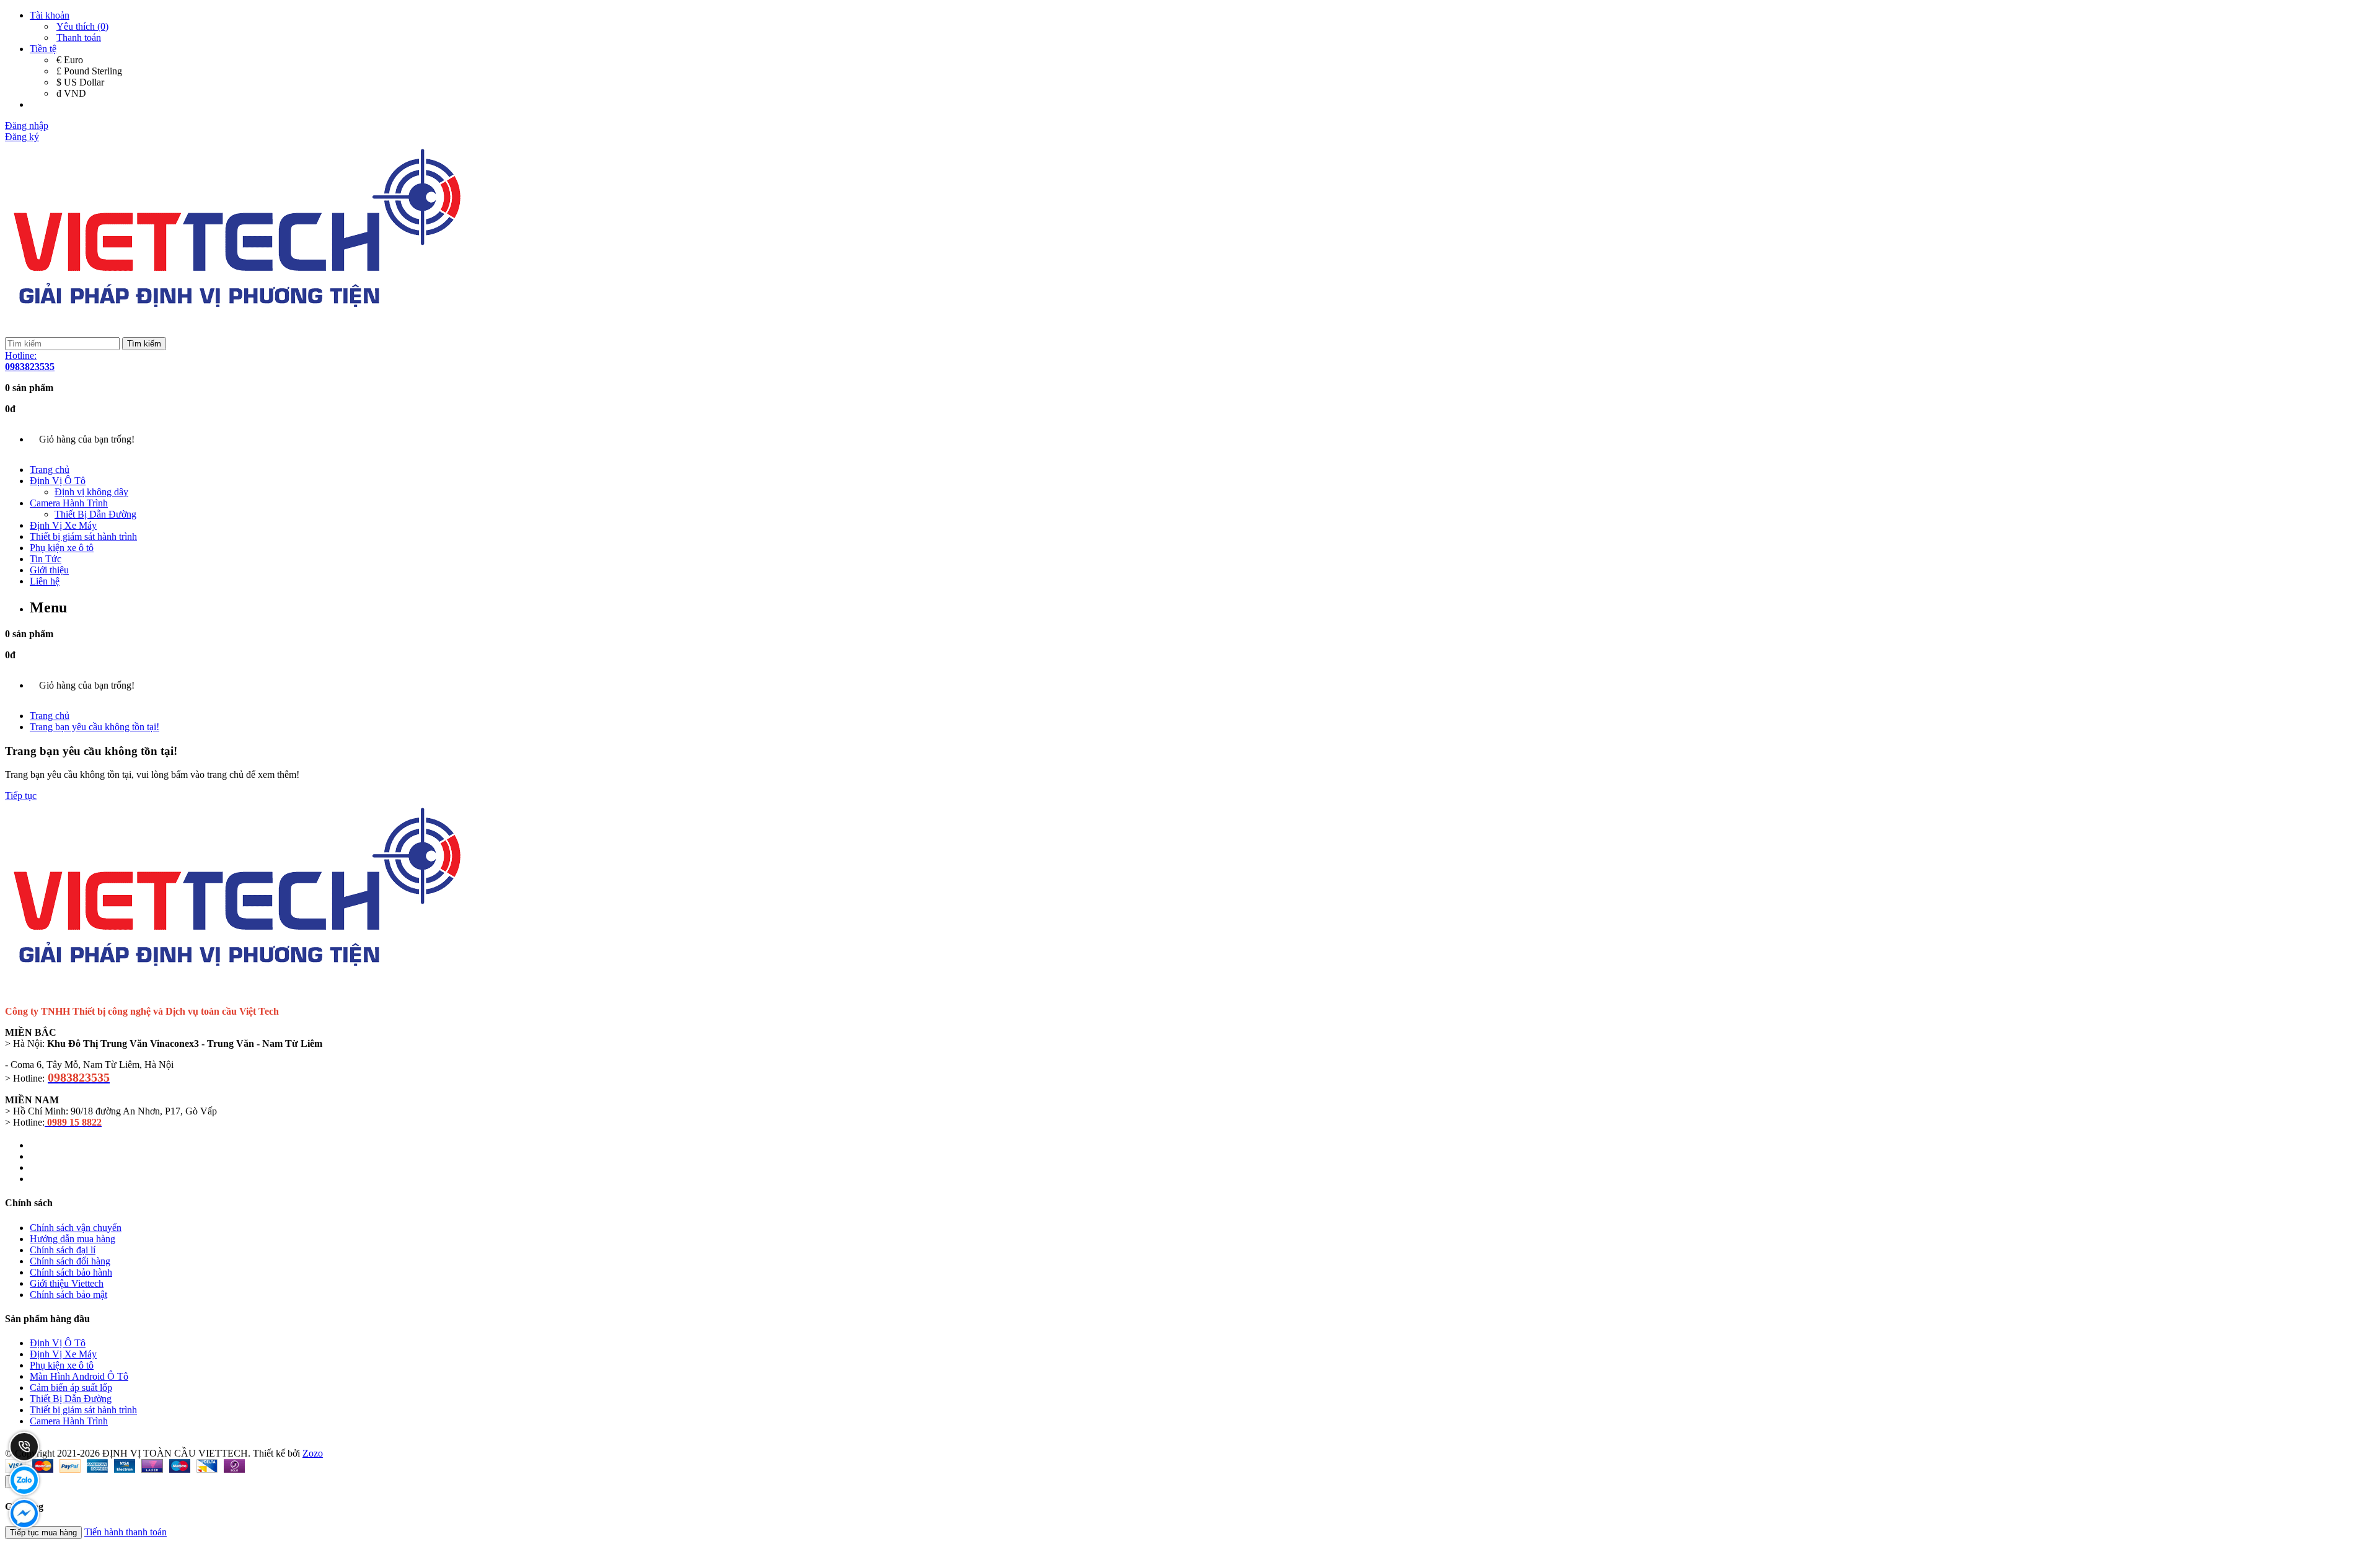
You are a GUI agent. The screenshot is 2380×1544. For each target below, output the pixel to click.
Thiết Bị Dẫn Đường (95, 514)
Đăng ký (22, 137)
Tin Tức (46, 559)
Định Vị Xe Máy (63, 525)
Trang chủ (50, 470)
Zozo (313, 1453)
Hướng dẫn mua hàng (73, 1239)
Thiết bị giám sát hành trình (83, 536)
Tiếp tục (21, 796)
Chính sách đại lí (63, 1250)
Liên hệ (45, 581)
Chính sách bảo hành (71, 1272)
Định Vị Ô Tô (58, 481)
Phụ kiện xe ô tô (62, 548)
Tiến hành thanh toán (126, 1532)
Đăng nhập (27, 126)
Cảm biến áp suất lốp (71, 1387)
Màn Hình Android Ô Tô (79, 1376)
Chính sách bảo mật (68, 1295)
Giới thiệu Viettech (67, 1283)
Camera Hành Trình (69, 503)
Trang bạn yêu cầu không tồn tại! (95, 727)
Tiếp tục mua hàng (43, 1533)
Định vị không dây (91, 492)
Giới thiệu (49, 570)
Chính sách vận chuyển (76, 1228)
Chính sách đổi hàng (70, 1261)
